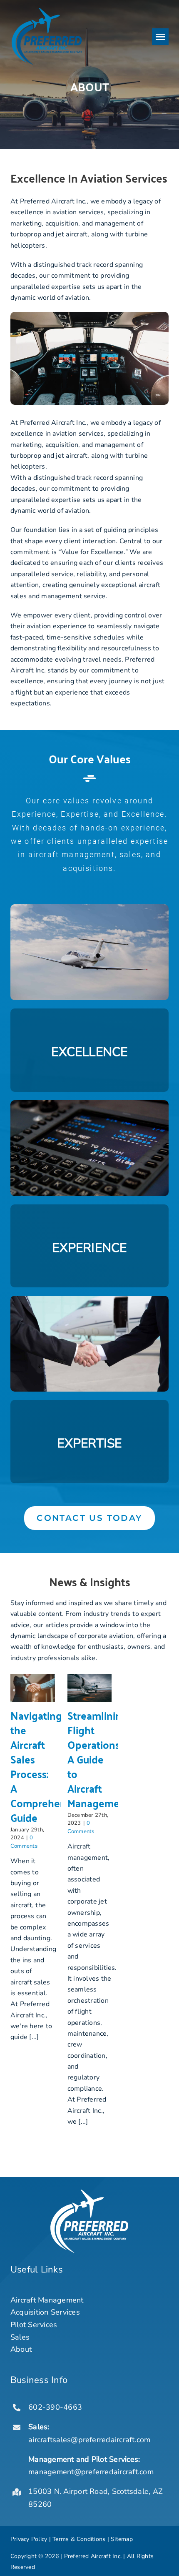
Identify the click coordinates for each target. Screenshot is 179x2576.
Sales (20, 2337)
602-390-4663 (55, 2407)
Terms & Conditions (79, 2539)
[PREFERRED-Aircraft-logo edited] (47, 10)
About (21, 2349)
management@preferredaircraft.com (92, 2472)
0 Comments (24, 1842)
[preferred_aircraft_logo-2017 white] (89, 2193)
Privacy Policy (29, 2539)
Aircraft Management (47, 2300)
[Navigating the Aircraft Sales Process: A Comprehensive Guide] (33, 1688)
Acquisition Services (45, 2312)
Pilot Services (34, 2325)
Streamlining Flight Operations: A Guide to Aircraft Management (98, 1759)
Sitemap (122, 2539)
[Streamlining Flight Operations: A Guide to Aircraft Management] (90, 1688)
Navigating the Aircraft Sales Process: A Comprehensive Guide (47, 1766)
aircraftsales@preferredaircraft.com (89, 2440)
